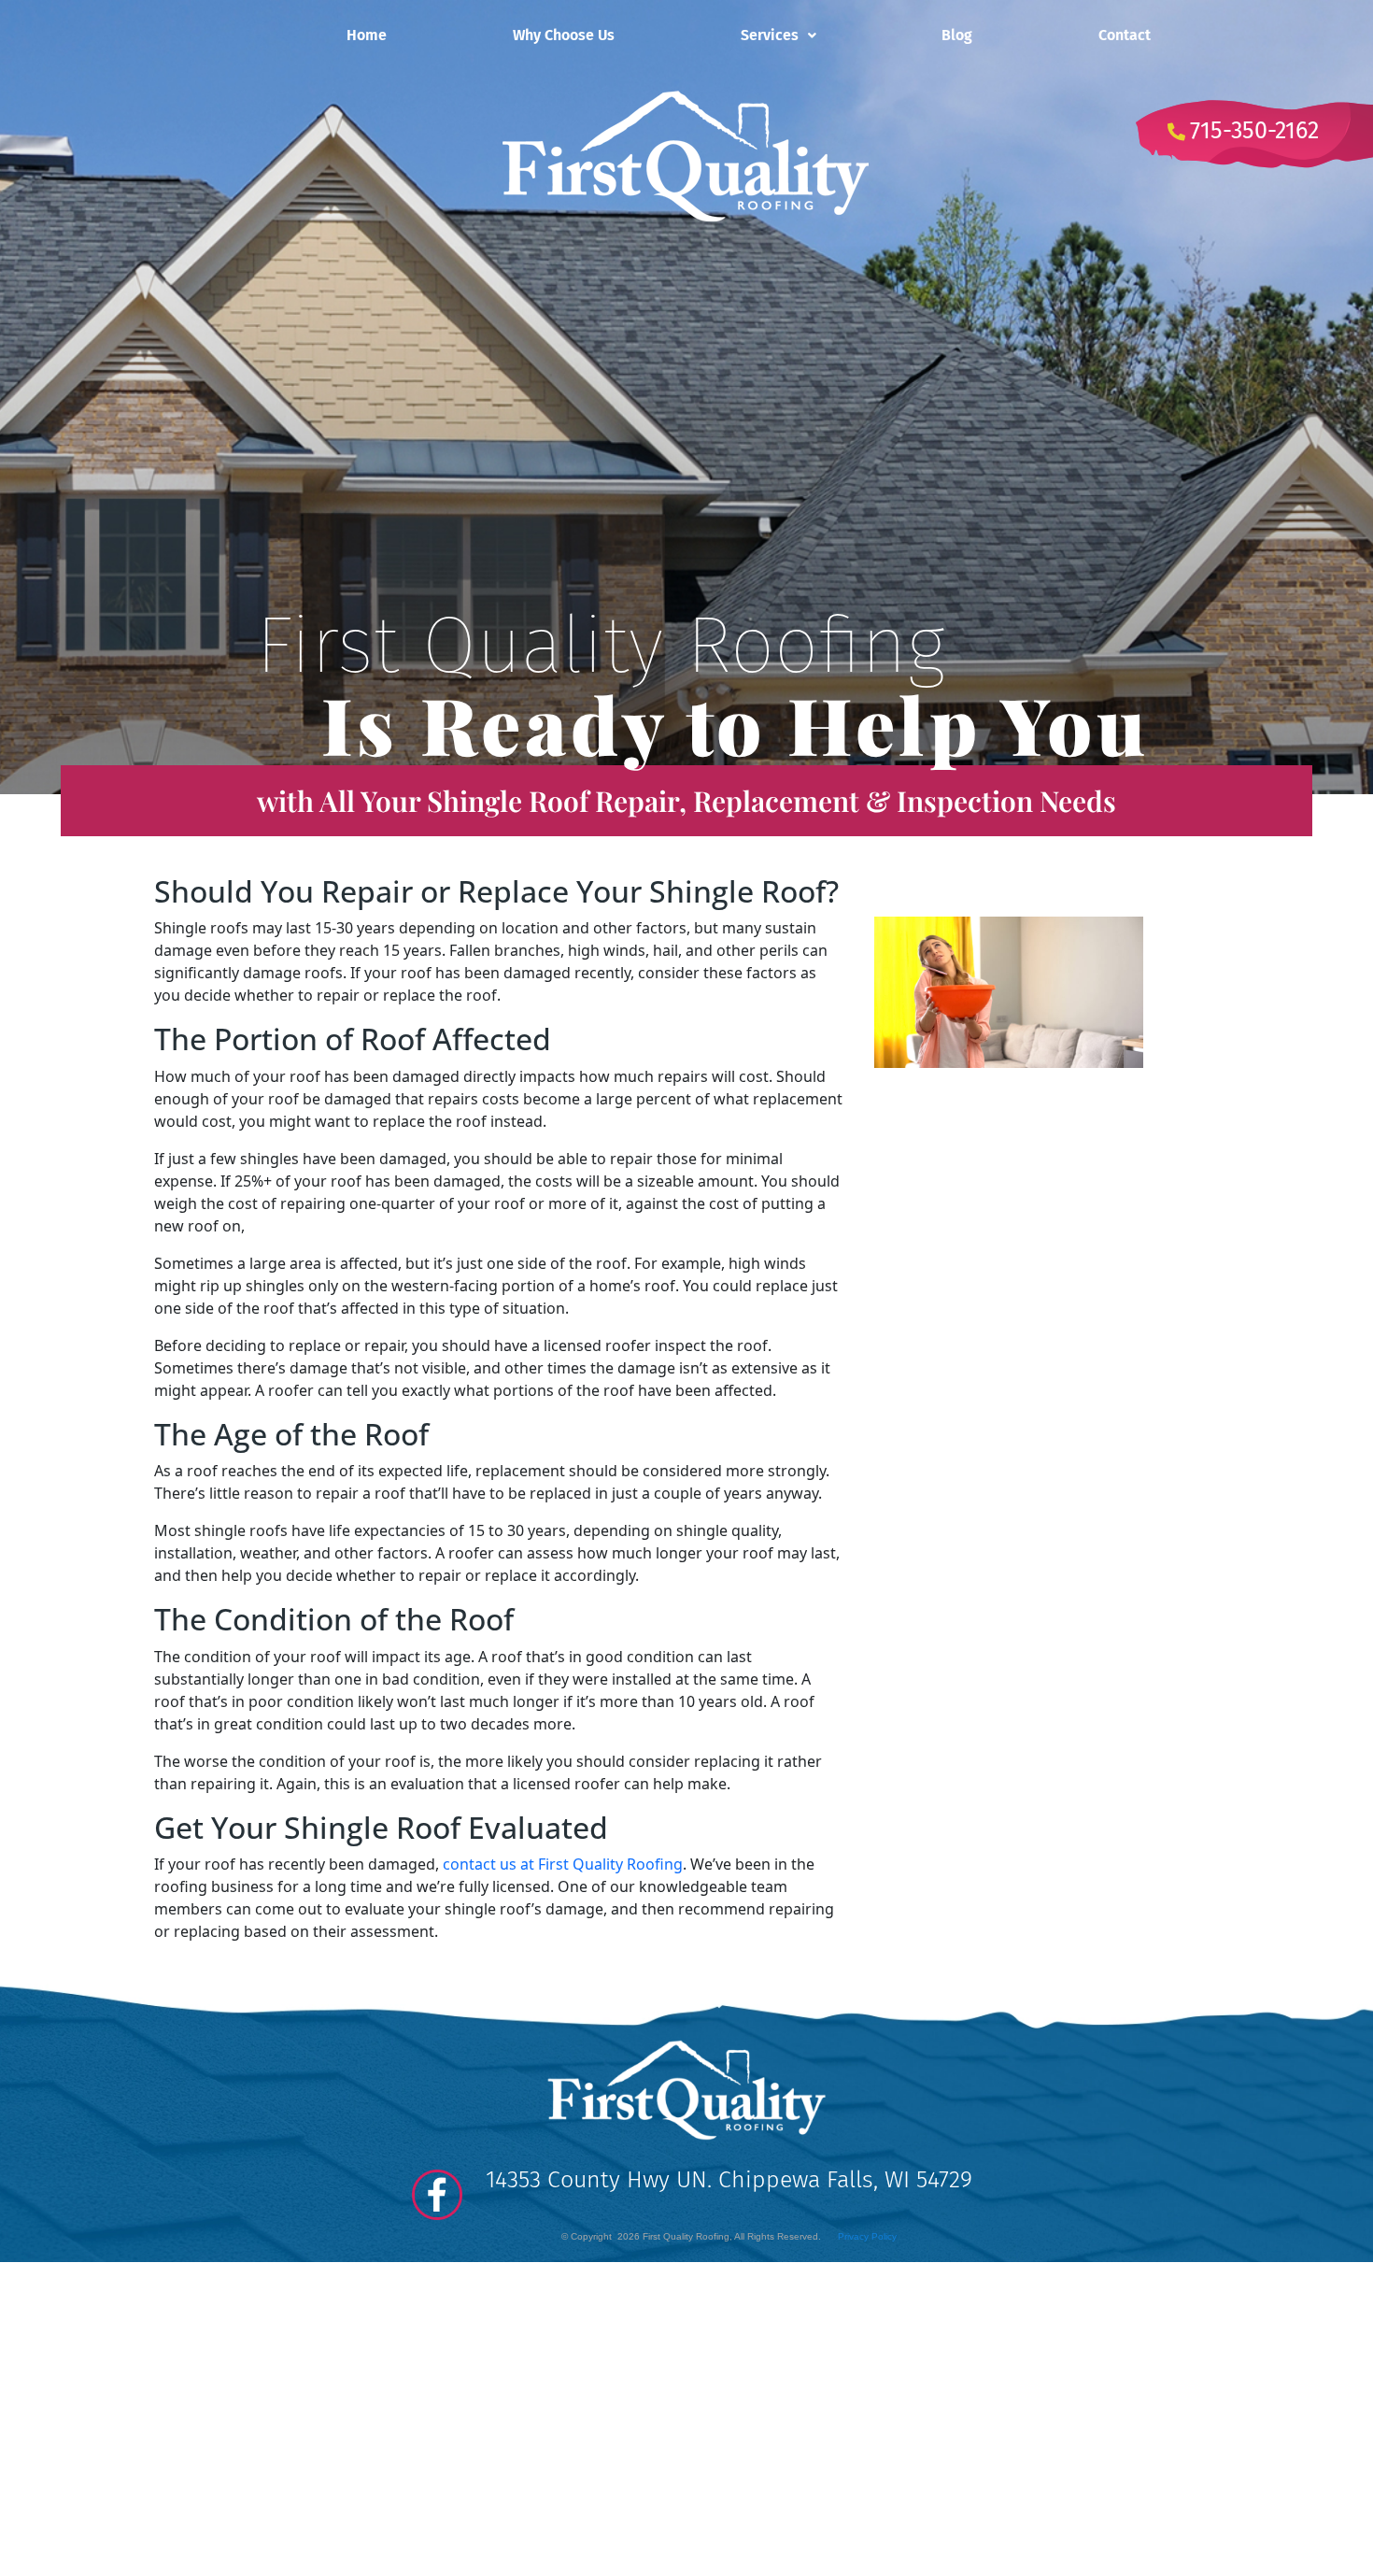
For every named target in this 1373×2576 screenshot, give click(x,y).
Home (367, 35)
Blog (957, 35)
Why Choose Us (564, 35)
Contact (1125, 35)
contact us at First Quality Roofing (563, 1864)
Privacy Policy (867, 2236)
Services (770, 35)
